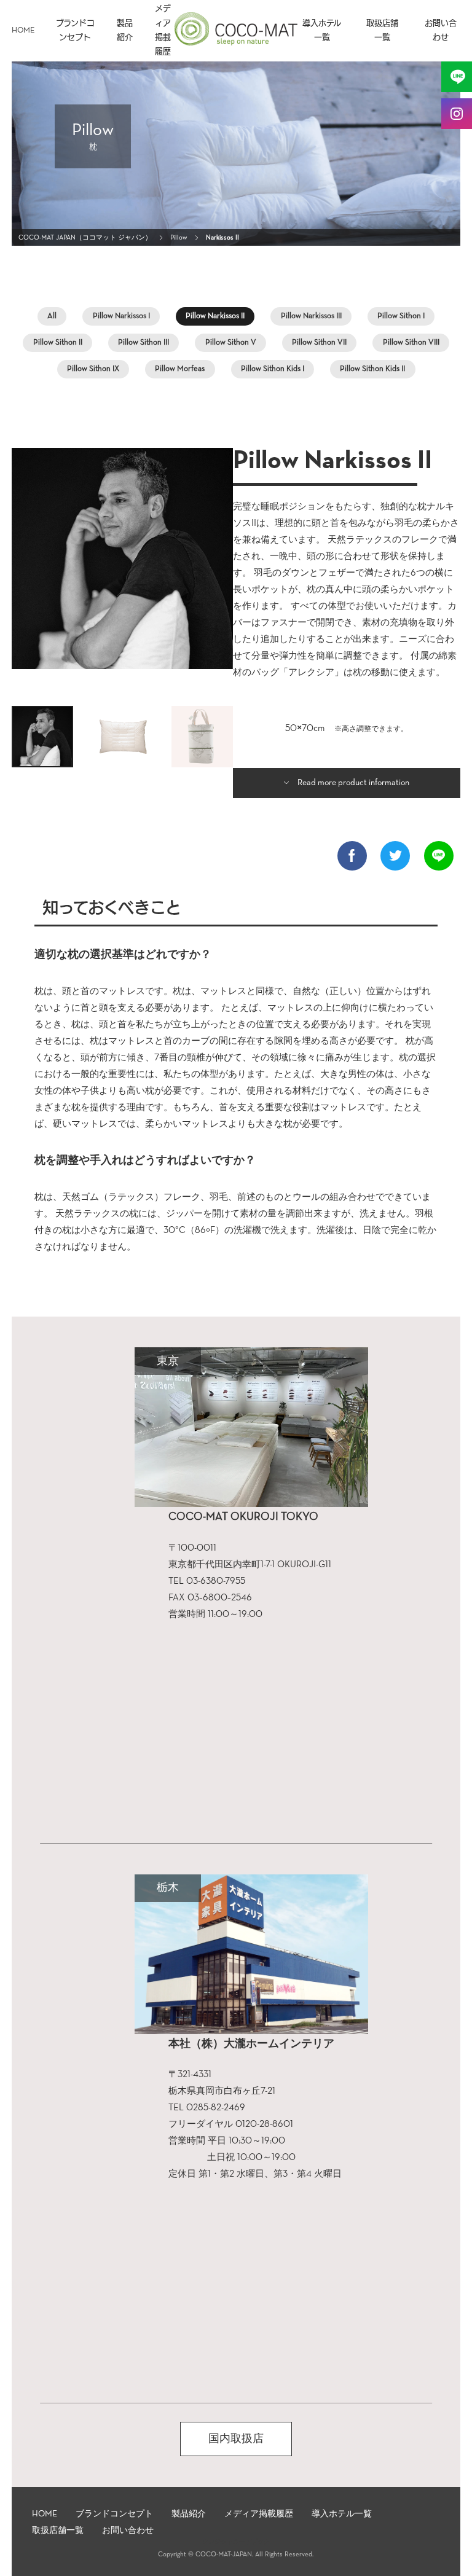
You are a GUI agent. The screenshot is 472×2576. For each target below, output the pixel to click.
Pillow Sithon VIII (411, 343)
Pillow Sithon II (58, 343)
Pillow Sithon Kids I (273, 369)
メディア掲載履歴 (163, 31)
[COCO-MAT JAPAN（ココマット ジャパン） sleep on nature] (236, 41)
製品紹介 (125, 31)
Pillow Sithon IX (93, 369)
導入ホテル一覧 (322, 31)
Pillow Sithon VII (319, 343)
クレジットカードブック (236, 2542)
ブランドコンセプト (75, 31)
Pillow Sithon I (401, 316)
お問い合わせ (441, 31)
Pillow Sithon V (231, 343)
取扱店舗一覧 (382, 31)
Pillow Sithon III (144, 343)
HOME (23, 30)
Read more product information (353, 783)
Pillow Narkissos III (311, 316)
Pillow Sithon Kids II (372, 369)
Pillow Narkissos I (121, 316)
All (52, 316)
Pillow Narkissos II (215, 316)
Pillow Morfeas (180, 369)
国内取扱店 (236, 2439)
